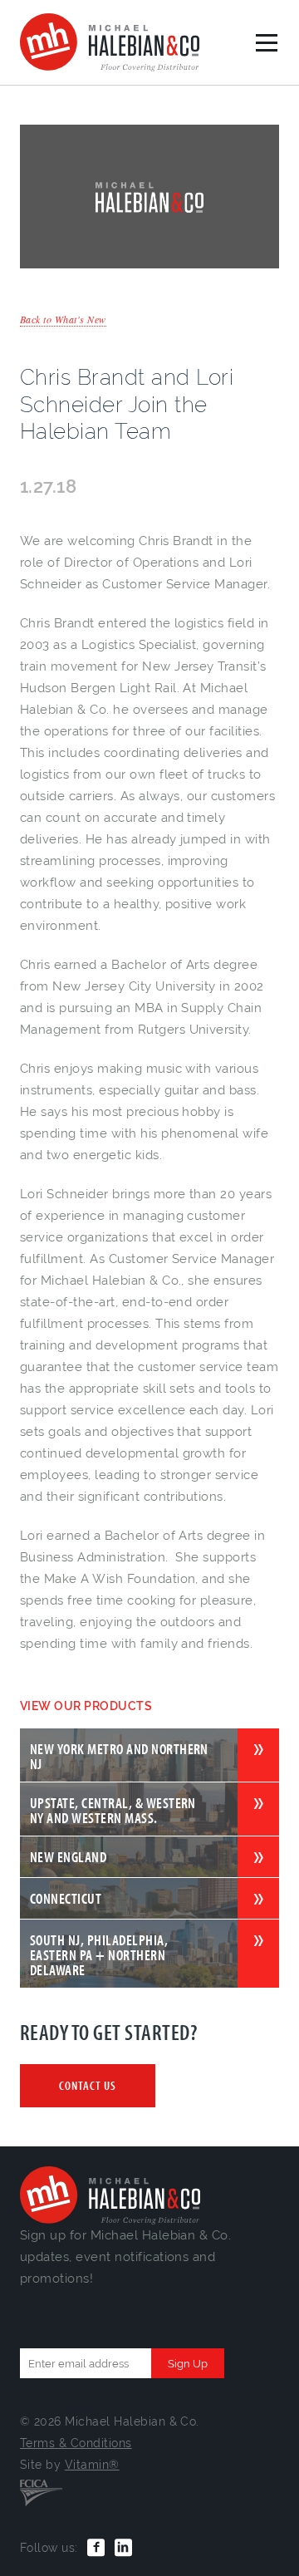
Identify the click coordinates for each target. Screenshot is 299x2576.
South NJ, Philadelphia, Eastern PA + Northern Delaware (99, 1954)
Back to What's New (63, 319)
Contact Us (88, 2085)
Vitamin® (92, 2465)
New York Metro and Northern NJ (119, 1755)
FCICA (41, 2491)
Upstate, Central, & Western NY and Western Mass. (113, 1809)
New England (68, 1857)
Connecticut (66, 1898)
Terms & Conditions (76, 2443)
